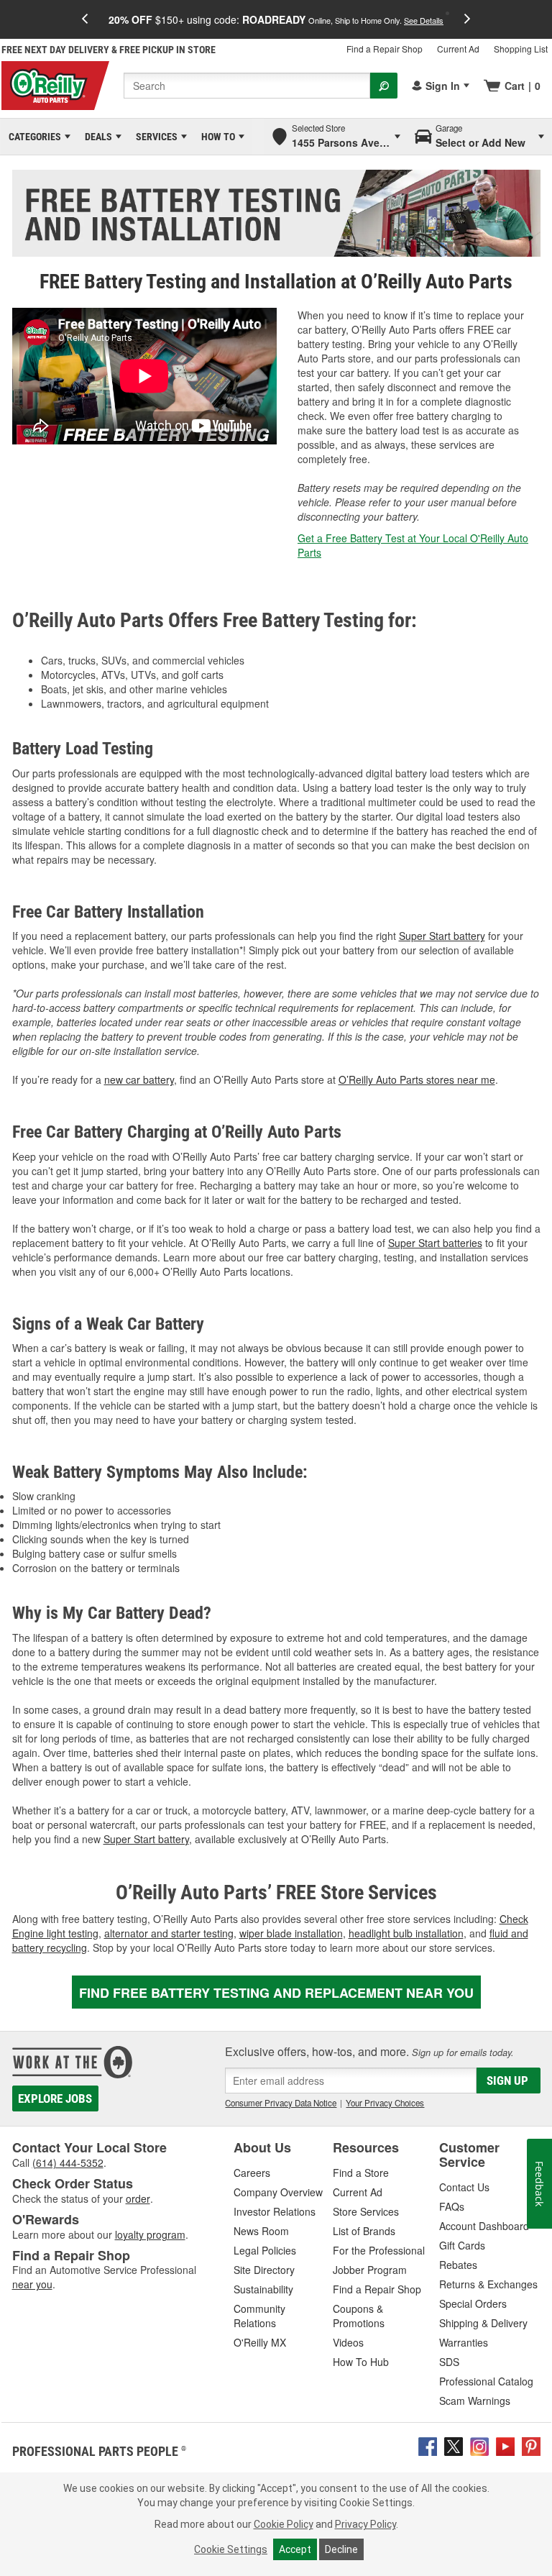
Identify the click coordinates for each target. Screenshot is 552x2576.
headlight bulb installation (406, 1933)
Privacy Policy (365, 2524)
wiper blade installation (291, 1933)
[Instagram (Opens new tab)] (479, 2445)
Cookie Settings (231, 2549)
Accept (295, 2549)
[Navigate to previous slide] (85, 19)
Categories (32, 137)
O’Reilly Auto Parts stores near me (417, 1079)
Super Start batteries (435, 1243)
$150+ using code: (276, 19)
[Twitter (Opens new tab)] (454, 2445)
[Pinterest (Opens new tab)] (531, 2445)
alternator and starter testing (169, 1933)
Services (154, 137)
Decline (341, 2549)
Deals (96, 137)
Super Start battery (442, 936)
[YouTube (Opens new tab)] (505, 2445)
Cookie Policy (284, 2524)
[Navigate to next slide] (467, 19)
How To (216, 137)
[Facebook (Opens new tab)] (428, 2445)
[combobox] (247, 86)
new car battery (139, 1079)
